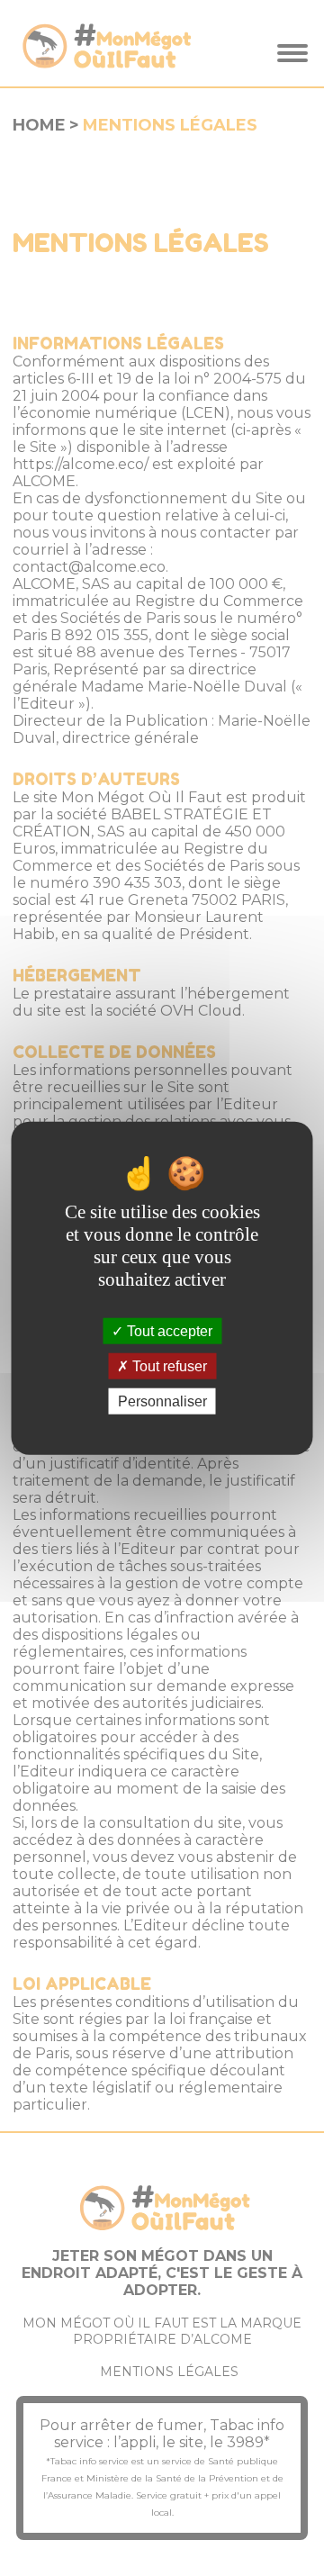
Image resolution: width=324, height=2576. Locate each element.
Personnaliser (162, 1401)
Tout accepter (168, 1330)
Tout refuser (168, 1365)
